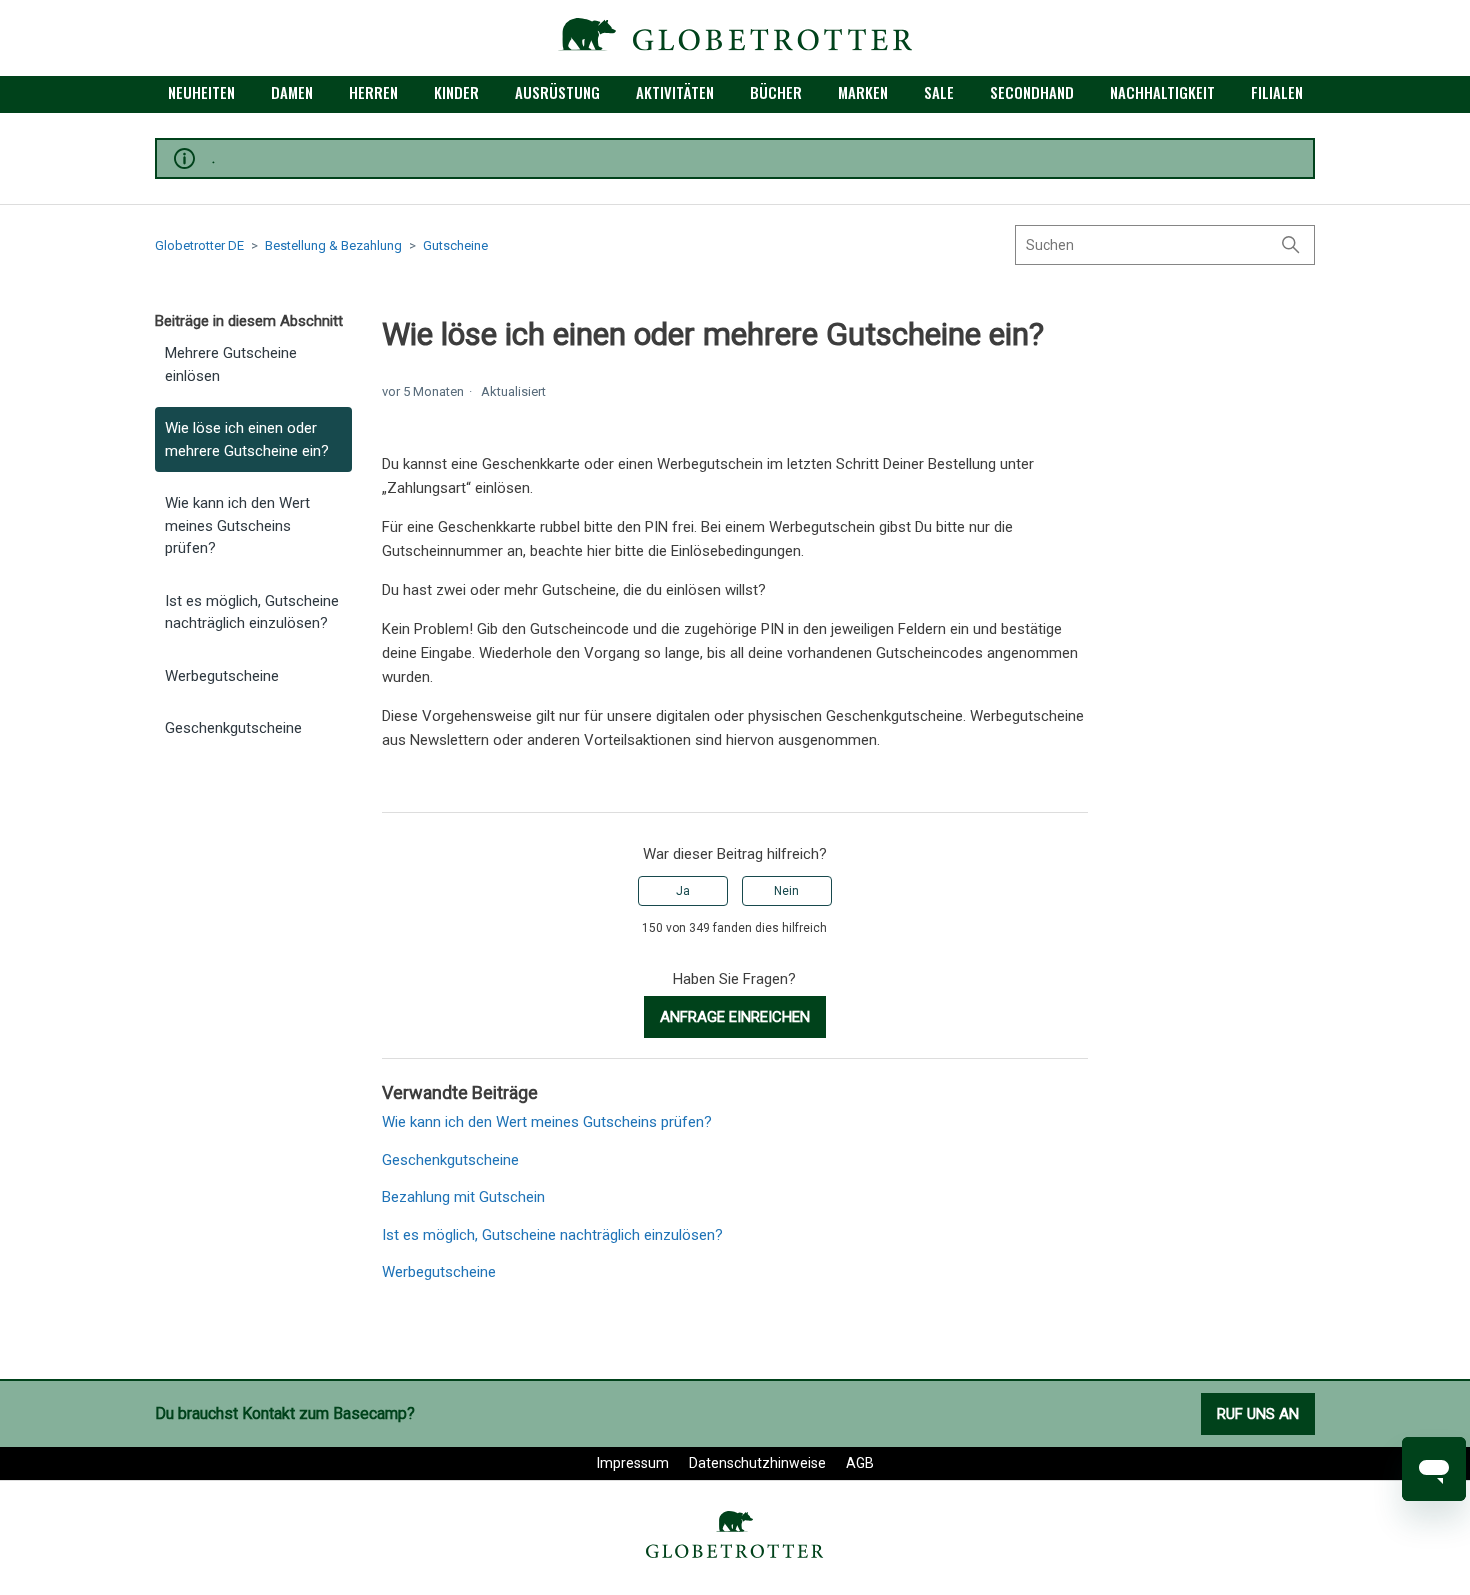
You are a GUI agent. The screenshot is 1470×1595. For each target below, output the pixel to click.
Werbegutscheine (222, 676)
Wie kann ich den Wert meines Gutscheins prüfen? (237, 525)
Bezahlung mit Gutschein (463, 1197)
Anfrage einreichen (735, 1017)
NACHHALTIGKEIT (1162, 92)
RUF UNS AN (1258, 1414)
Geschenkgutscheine (233, 728)
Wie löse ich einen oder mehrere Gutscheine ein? (247, 439)
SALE (939, 92)
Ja (683, 891)
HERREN (373, 92)
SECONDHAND (1032, 92)
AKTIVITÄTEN (675, 92)
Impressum (633, 1463)
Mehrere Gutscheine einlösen (231, 364)
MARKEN (863, 92)
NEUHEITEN (201, 92)
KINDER (456, 92)
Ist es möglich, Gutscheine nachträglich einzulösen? (252, 612)
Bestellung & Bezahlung (333, 245)
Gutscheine (455, 245)
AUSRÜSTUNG (557, 92)
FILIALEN (1277, 92)
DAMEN (292, 92)
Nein (786, 891)
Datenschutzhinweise (757, 1463)
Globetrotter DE (199, 245)
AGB (860, 1463)
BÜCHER (776, 92)
